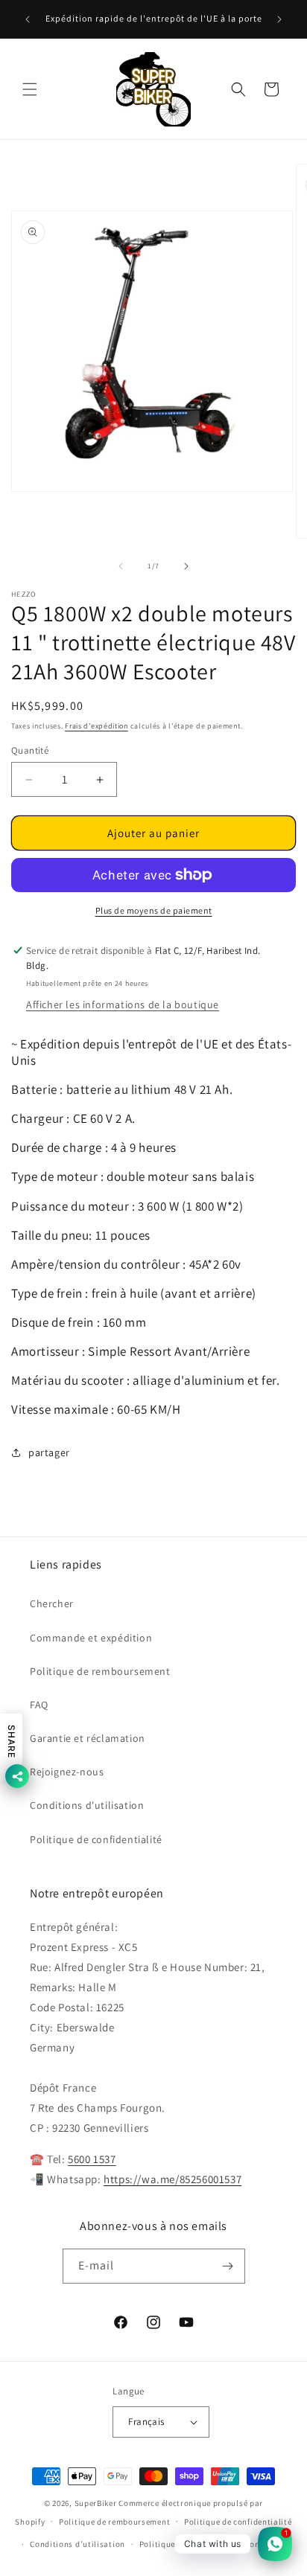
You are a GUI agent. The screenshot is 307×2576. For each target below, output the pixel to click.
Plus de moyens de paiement (154, 910)
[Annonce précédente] (28, 19)
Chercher (52, 1603)
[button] (30, 89)
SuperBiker (96, 2503)
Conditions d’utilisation (77, 2544)
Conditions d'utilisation (87, 1805)
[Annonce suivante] (279, 19)
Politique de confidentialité (96, 1839)
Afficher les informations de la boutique (123, 1005)
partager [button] (49, 1452)
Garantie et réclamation (88, 1738)
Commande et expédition (91, 1638)
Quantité (30, 750)
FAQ (39, 1705)
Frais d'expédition (96, 726)
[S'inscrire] (228, 2266)
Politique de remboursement (100, 1671)
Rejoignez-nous (67, 1772)
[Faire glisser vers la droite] (186, 566)
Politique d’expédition (183, 2544)
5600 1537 (92, 2159)
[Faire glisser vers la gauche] (121, 566)
